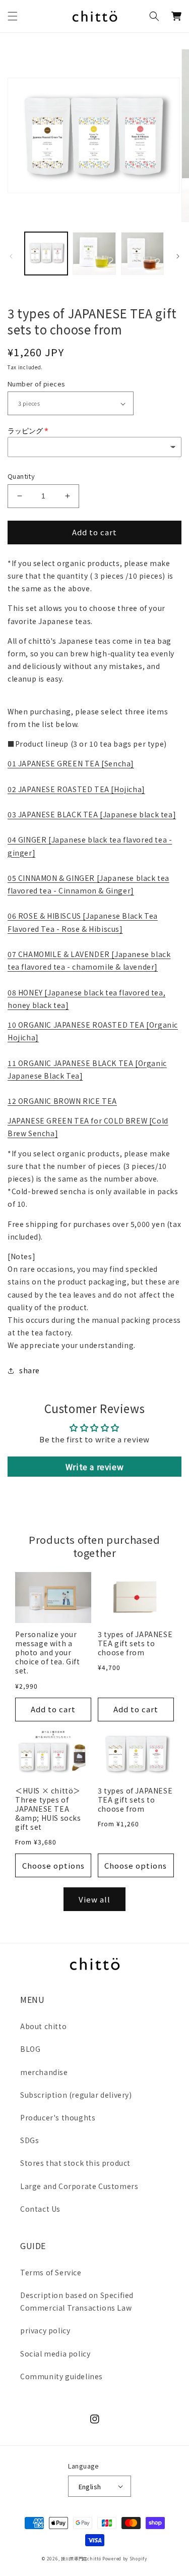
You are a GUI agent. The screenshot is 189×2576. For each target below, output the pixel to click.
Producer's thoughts (58, 2117)
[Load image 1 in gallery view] (46, 254)
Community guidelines (61, 2376)
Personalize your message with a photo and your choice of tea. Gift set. (47, 1653)
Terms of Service (51, 2272)
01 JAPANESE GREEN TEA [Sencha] (71, 763)
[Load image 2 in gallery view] (94, 254)
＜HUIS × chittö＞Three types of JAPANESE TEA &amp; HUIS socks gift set (48, 1809)
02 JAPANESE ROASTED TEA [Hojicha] (76, 789)
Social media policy (55, 2354)
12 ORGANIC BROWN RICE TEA (62, 1101)
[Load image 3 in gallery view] (142, 254)
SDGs (29, 2140)
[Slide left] (11, 256)
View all (94, 1899)
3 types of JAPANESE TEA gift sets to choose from (135, 1643)
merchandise (44, 2072)
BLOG (30, 2049)
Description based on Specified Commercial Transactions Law (77, 2301)
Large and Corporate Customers (79, 2186)
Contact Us (40, 2209)
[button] (13, 16)
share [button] (29, 1370)
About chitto (43, 2026)
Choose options (53, 1865)
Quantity (21, 476)
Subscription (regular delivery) (76, 2095)
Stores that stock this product (75, 2163)
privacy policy (45, 2330)
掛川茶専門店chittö (81, 2558)
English (90, 2486)
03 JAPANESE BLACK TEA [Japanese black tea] (92, 814)
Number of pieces (36, 384)
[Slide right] (178, 256)
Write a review (94, 1467)
